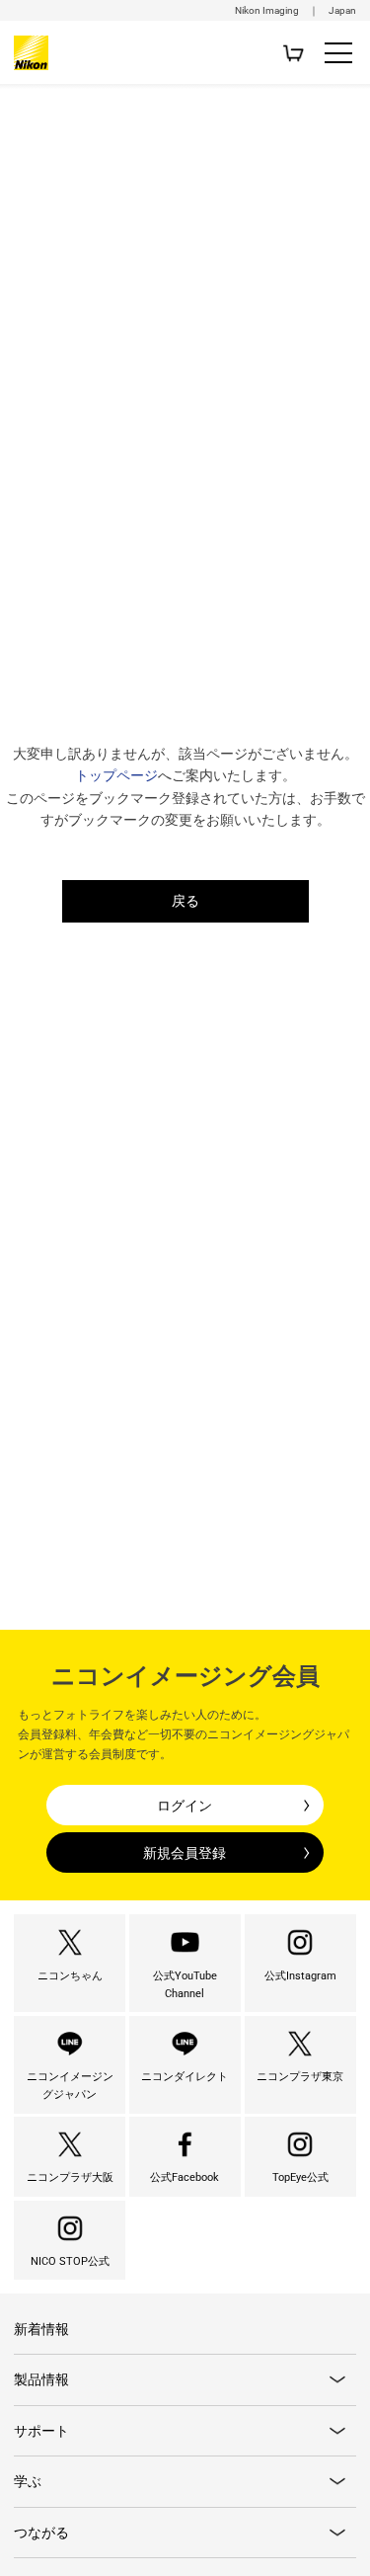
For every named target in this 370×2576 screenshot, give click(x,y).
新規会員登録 (185, 1853)
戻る (185, 901)
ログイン (185, 1806)
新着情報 (41, 2329)
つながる (41, 2533)
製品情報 (41, 2379)
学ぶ (28, 2481)
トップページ (116, 775)
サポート (41, 2431)
